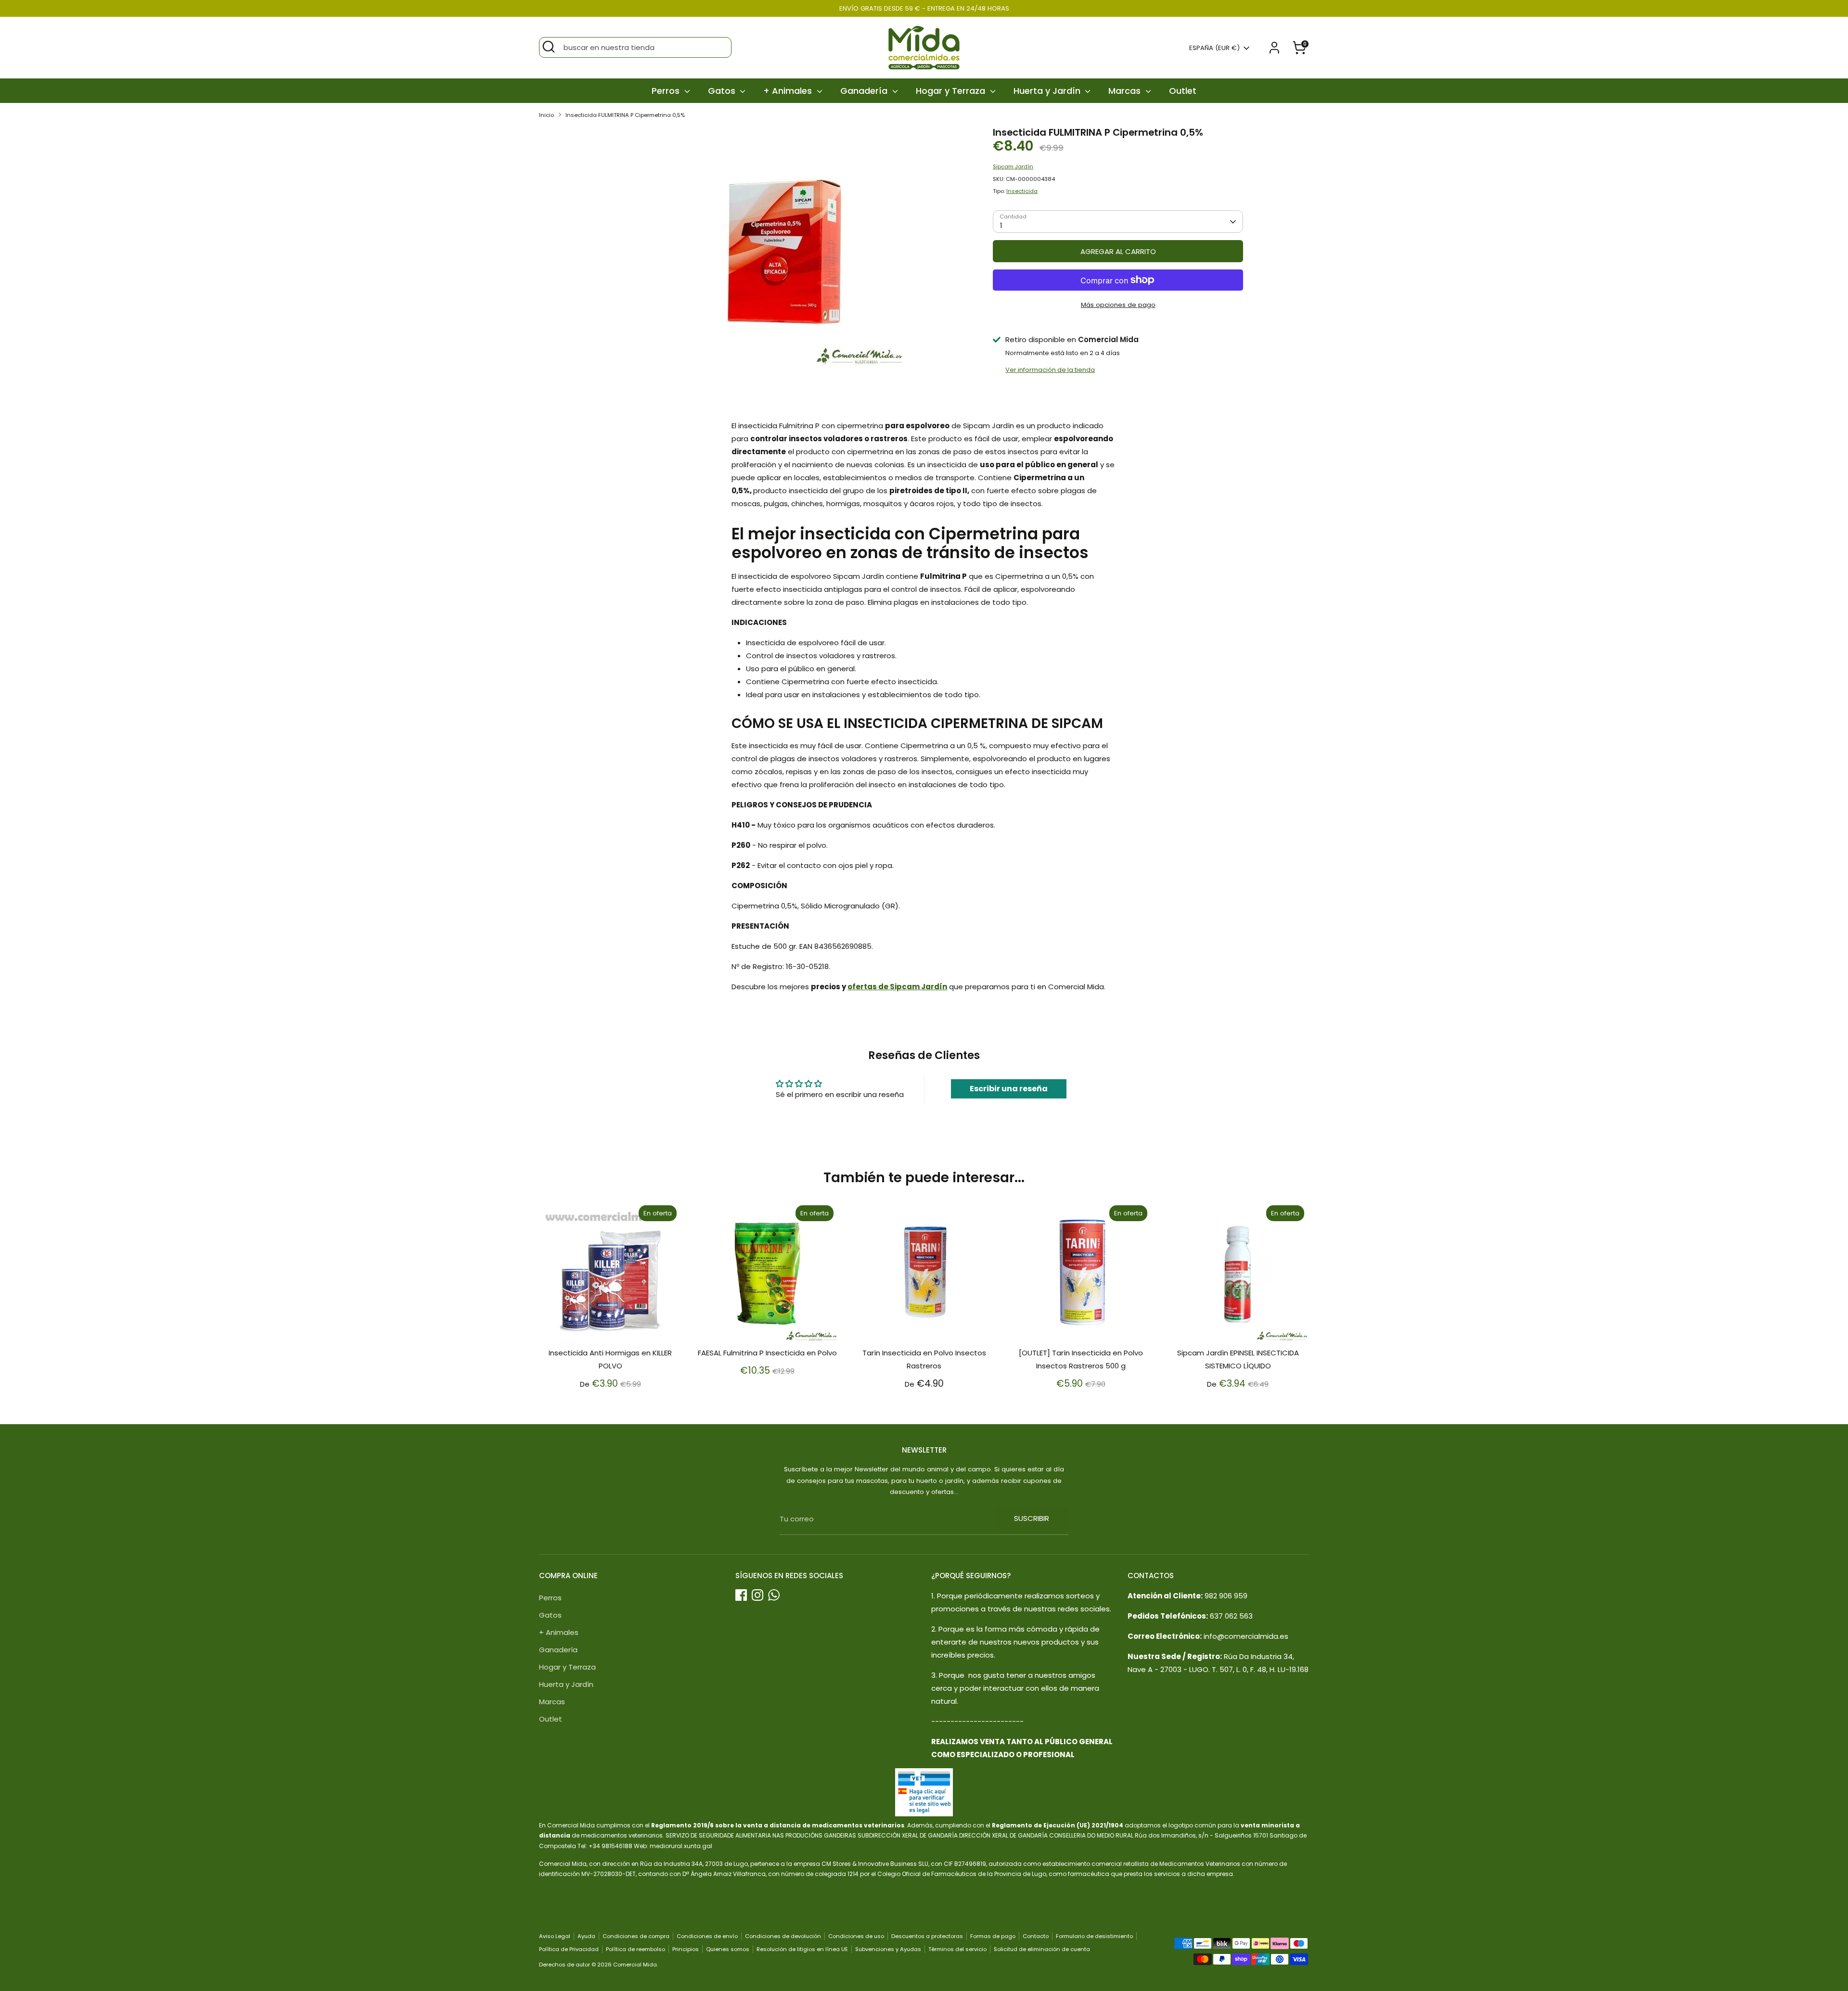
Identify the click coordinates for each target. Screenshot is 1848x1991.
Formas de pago (993, 1936)
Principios (686, 1949)
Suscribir (1032, 1518)
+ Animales (789, 91)
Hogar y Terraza (952, 91)
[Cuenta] (1274, 48)
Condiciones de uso (856, 1936)
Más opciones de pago (1118, 305)
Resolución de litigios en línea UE (802, 1949)
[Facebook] (741, 1595)
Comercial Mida (635, 1965)
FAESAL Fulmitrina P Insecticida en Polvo (767, 1353)
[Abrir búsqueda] (549, 47)
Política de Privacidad (569, 1949)
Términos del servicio (957, 1949)
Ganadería (865, 91)
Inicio (546, 115)
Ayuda (586, 1936)
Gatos (723, 91)
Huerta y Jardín (1048, 91)
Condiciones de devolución (783, 1936)
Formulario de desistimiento (1094, 1936)
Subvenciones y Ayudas (888, 1949)
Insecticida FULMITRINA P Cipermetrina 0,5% (625, 115)
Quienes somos (728, 1949)
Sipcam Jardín (1013, 166)
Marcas (1126, 91)
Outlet (1183, 91)
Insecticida (1022, 191)
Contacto (1036, 1936)
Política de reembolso (635, 1949)
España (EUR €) (1214, 48)
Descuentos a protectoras (927, 1936)
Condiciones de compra (636, 1936)
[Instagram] (757, 1595)
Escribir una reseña (1009, 1089)
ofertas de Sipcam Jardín (897, 987)
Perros (667, 91)
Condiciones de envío (707, 1936)
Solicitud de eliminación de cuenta (1042, 1949)
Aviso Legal (555, 1936)
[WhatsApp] (774, 1595)
